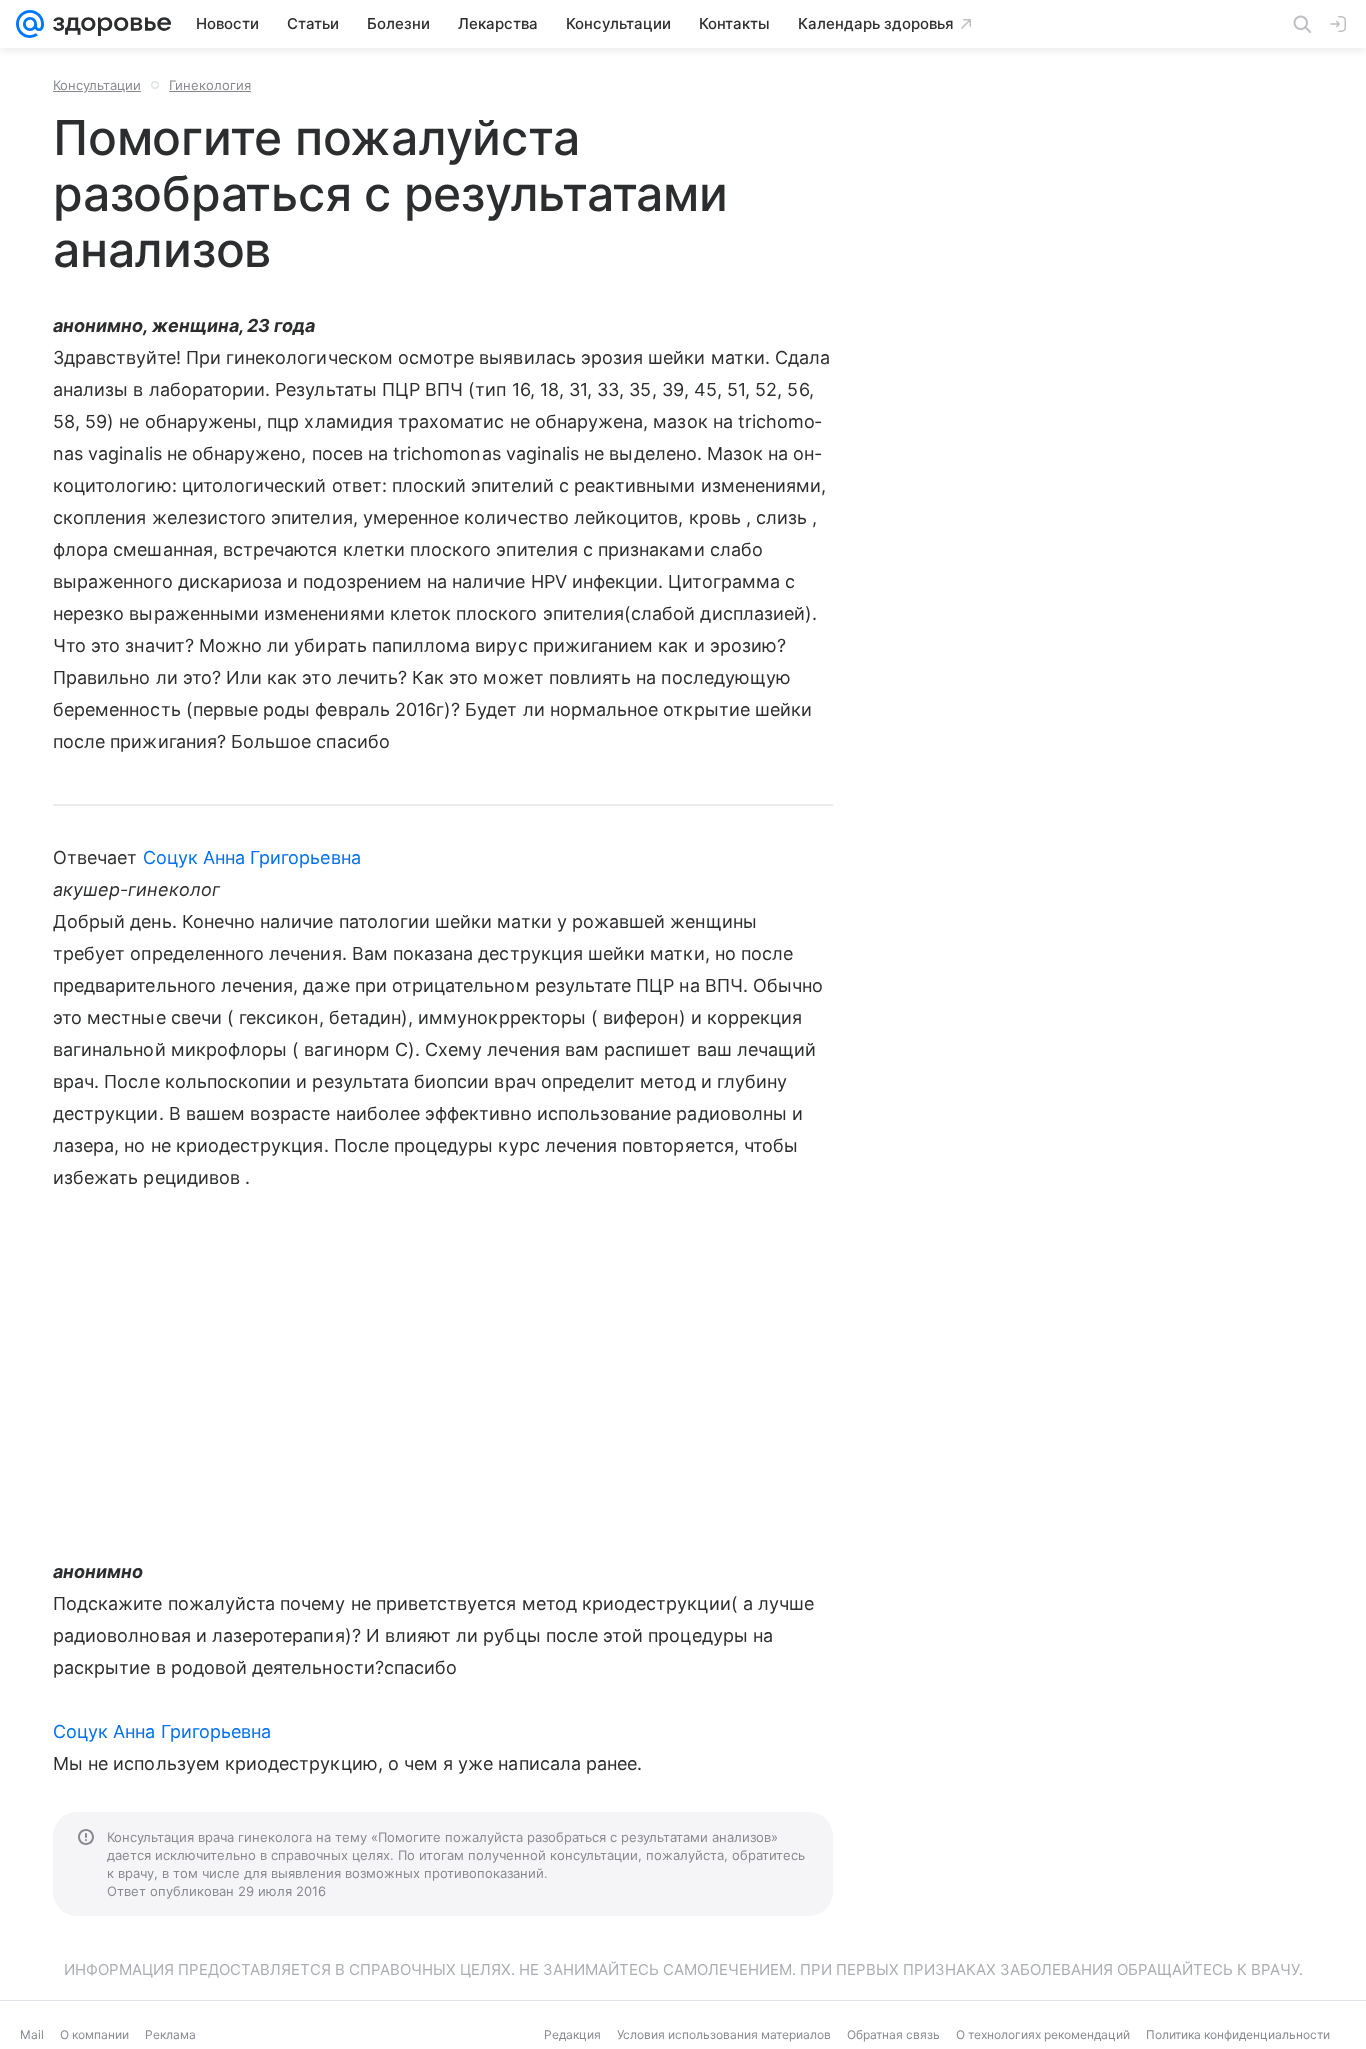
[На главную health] (108, 24)
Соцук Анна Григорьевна (252, 857)
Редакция (572, 2034)
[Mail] (30, 24)
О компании (94, 2034)
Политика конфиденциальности (1238, 2034)
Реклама (170, 2034)
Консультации (97, 85)
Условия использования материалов (724, 2034)
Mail (32, 2034)
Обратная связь (893, 2034)
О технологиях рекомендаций (1043, 2034)
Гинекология (210, 85)
